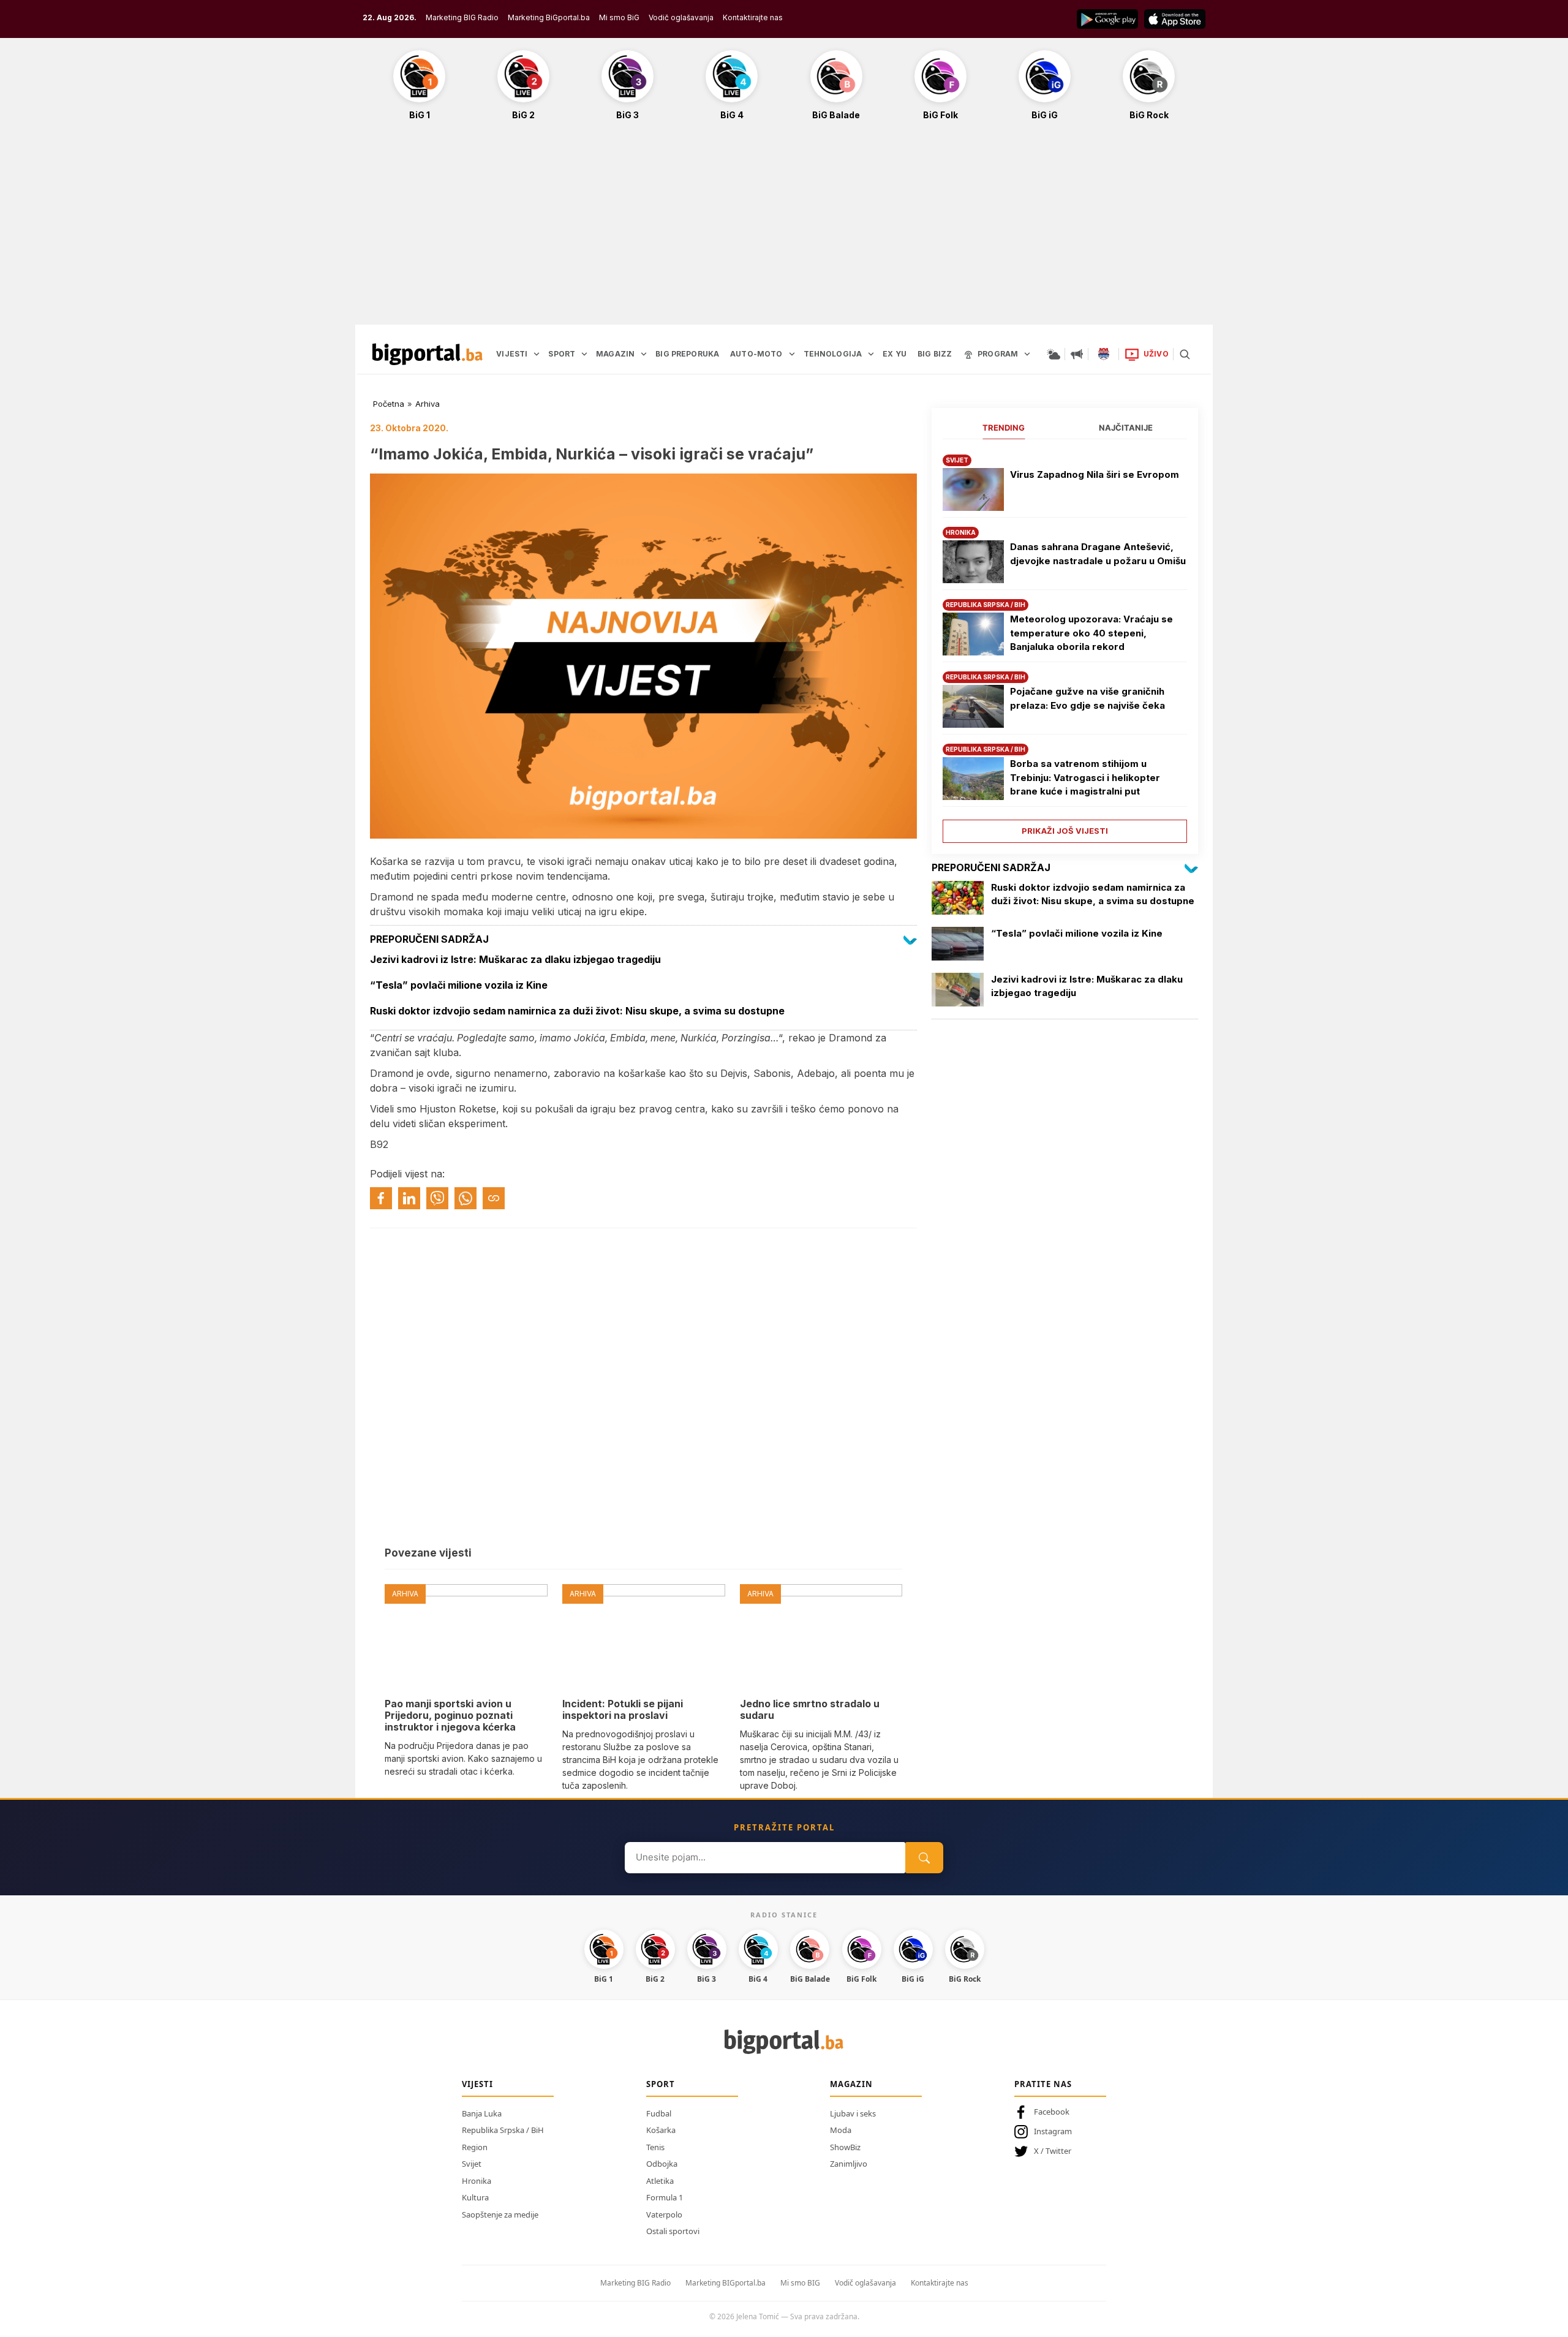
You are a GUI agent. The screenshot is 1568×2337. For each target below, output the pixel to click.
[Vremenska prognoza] (1053, 354)
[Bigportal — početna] (428, 354)
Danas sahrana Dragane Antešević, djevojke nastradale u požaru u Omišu (1098, 554)
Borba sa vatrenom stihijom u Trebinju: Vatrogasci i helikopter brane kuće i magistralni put (1085, 777)
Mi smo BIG (800, 2283)
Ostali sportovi (673, 2231)
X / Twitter (1053, 2151)
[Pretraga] (1185, 354)
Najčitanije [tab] (1126, 428)
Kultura (475, 2197)
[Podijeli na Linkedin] (409, 1198)
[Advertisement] (784, 229)
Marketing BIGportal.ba (726, 2283)
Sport (661, 2084)
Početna (389, 404)
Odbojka (662, 2164)
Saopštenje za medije (500, 2214)
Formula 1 (665, 2197)
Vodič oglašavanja (681, 17)
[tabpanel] (1065, 644)
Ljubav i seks (853, 2113)
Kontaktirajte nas (753, 17)
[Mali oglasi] (1077, 354)
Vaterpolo (664, 2214)
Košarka (661, 2130)
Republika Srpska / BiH (503, 2130)
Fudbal (659, 2113)
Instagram (1053, 2131)
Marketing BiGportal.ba (549, 17)
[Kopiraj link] (494, 1198)
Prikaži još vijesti (1065, 831)
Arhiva (428, 404)
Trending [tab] (1004, 428)
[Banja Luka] (1104, 354)
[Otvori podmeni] (537, 354)
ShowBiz (845, 2147)
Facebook (1052, 2112)
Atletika (660, 2181)
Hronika (477, 2181)
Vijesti (477, 2084)
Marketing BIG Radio (462, 17)
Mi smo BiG (619, 17)
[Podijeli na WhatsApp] (466, 1198)
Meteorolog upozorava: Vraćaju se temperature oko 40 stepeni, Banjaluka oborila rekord (1091, 633)
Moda (841, 2130)
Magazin (851, 2084)
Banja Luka (482, 2113)
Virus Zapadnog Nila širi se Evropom (1095, 474)
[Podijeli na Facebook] (381, 1198)
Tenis (655, 2147)
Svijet (472, 2164)
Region (475, 2147)
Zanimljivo (849, 2164)
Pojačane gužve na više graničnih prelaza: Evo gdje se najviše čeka (1087, 698)
